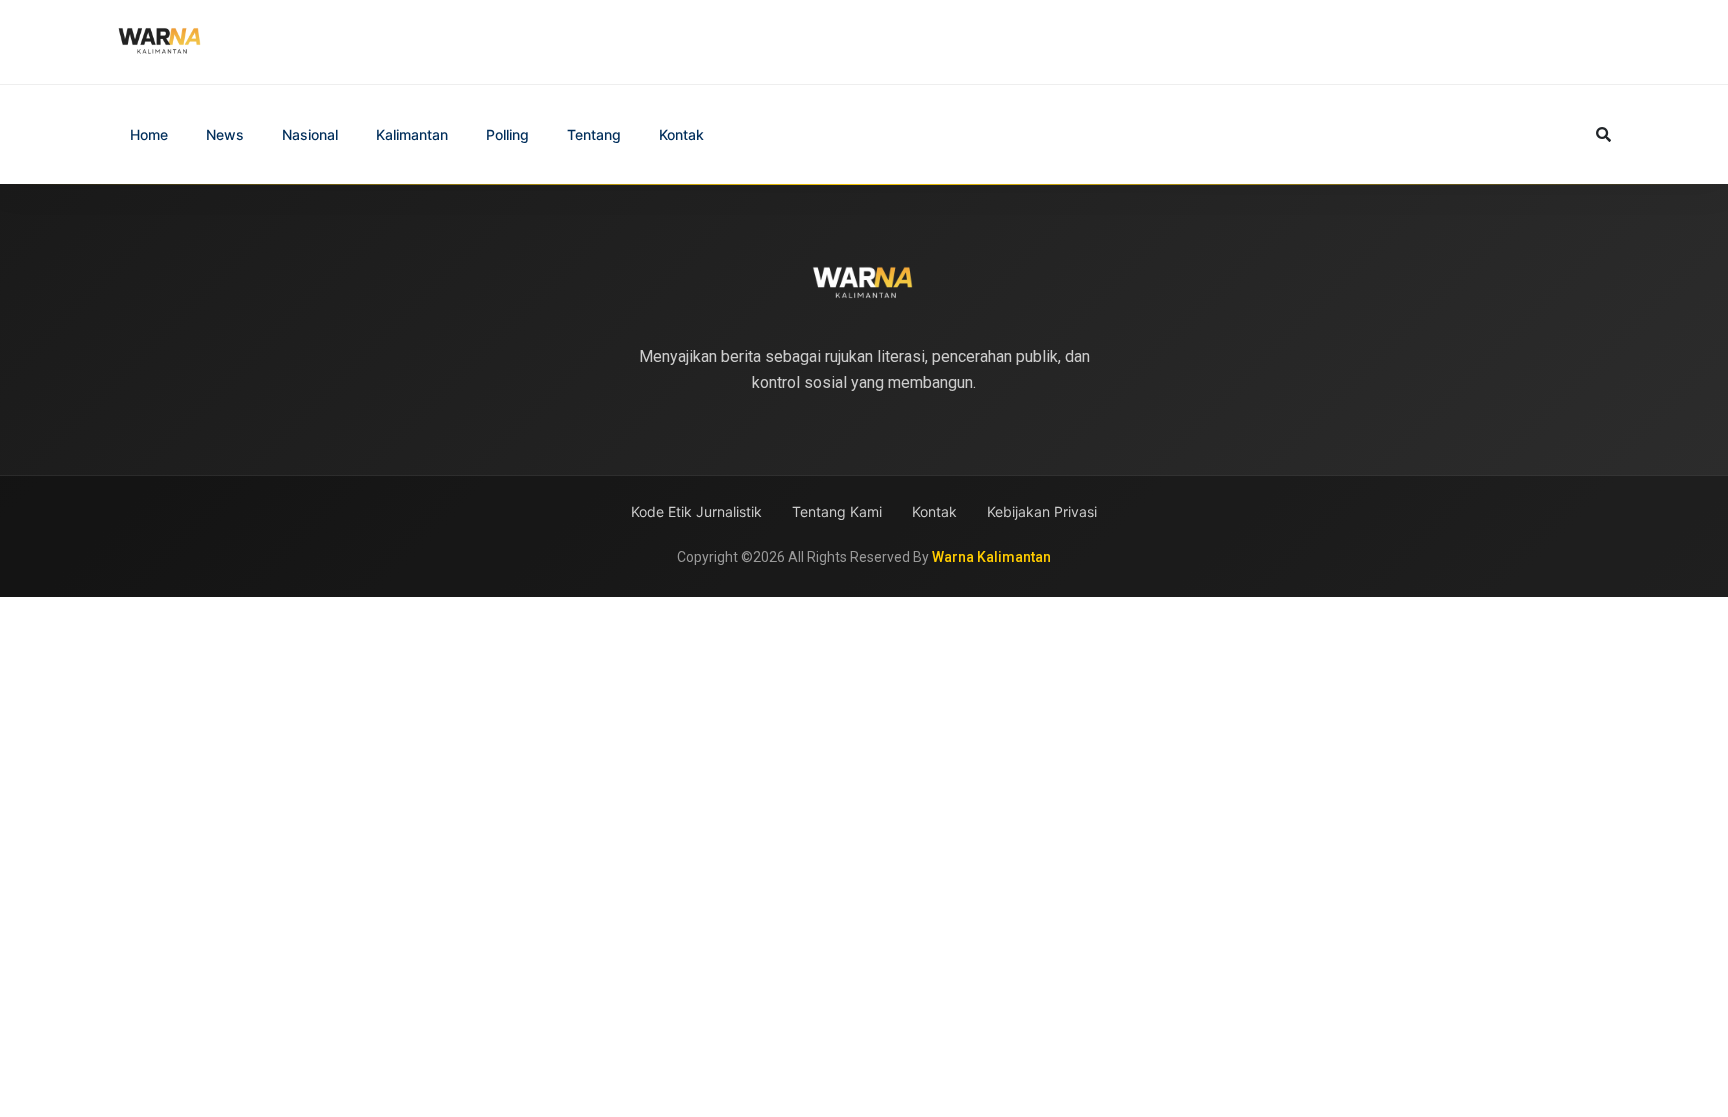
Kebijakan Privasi (1042, 511)
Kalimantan (412, 134)
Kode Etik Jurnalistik (696, 511)
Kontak (681, 134)
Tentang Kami (837, 511)
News (225, 134)
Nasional (310, 134)
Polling (507, 134)
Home (149, 134)
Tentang (594, 134)
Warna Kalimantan (991, 557)
